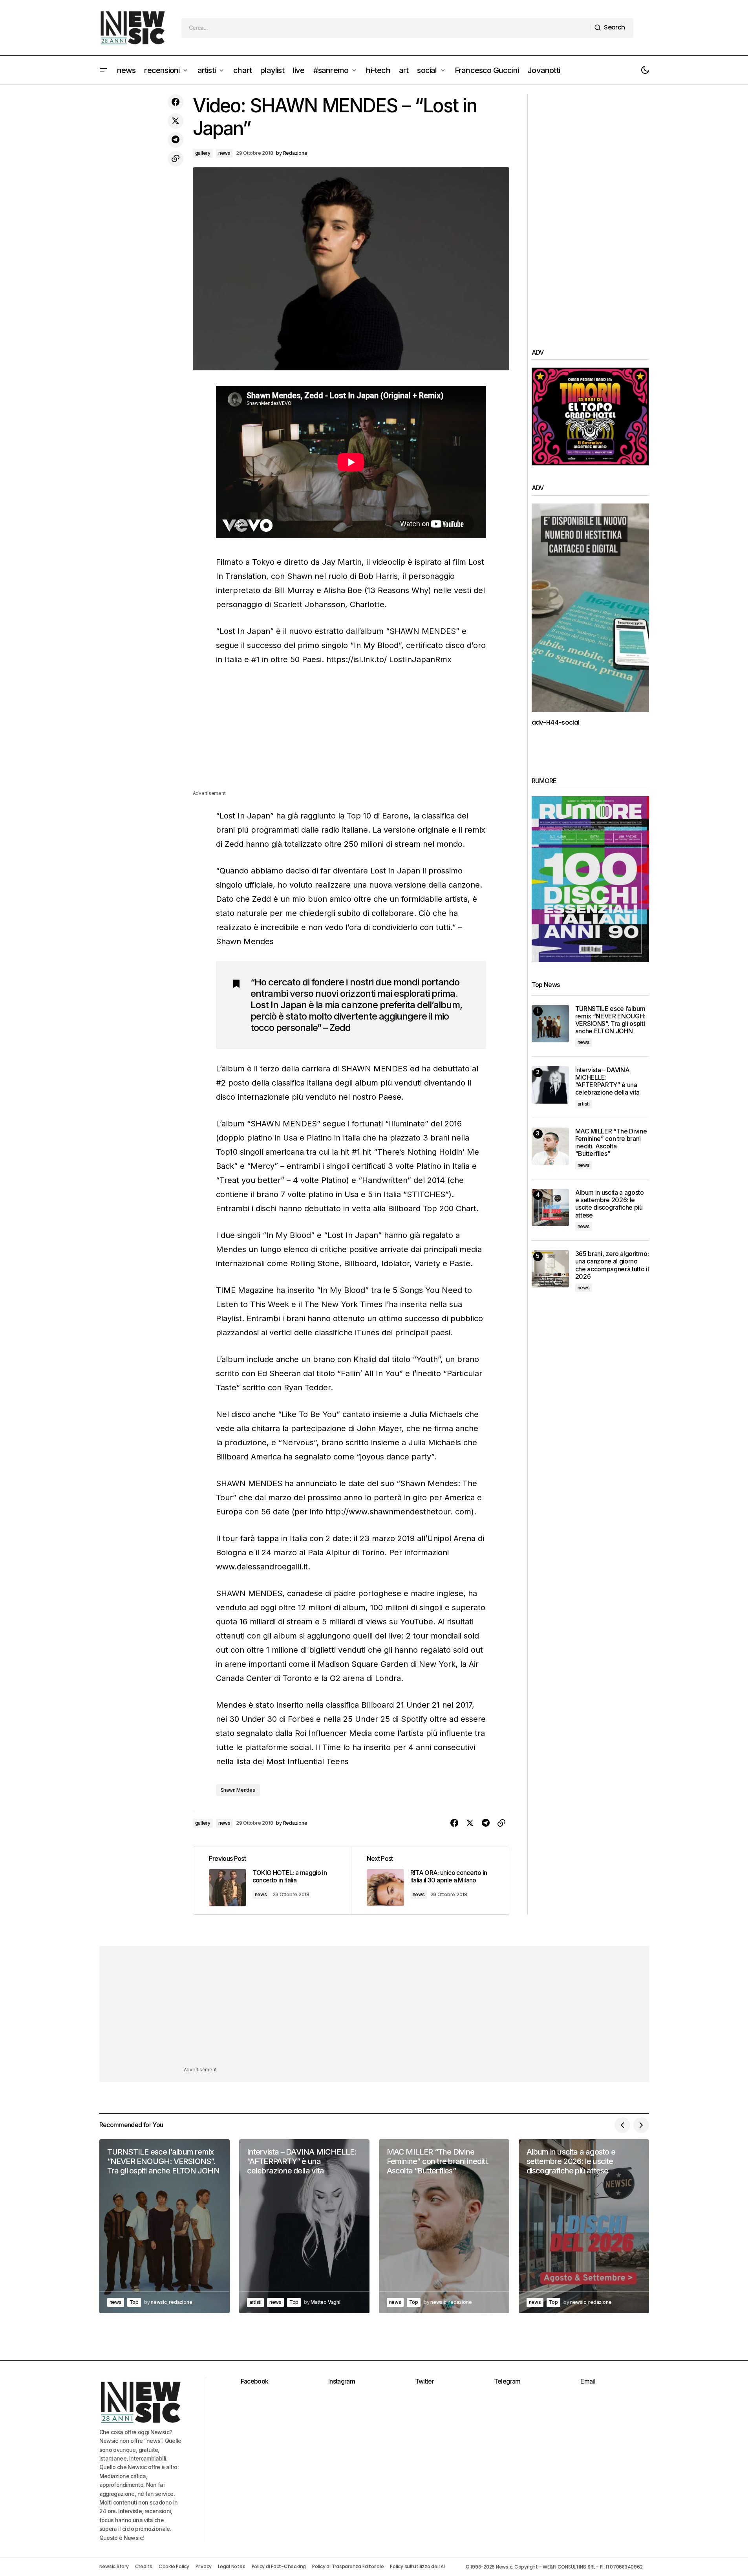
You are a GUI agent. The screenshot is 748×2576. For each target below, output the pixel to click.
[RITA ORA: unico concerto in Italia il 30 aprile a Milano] (430, 1880)
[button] (103, 70)
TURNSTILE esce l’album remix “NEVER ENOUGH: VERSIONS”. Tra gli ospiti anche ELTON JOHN (610, 1020)
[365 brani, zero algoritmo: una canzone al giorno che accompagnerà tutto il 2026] (550, 1269)
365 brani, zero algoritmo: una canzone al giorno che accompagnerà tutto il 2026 (612, 1265)
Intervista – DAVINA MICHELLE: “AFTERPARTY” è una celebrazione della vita (608, 1081)
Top (134, 2302)
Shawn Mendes (238, 1790)
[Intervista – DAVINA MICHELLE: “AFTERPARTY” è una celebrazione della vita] (550, 1085)
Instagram (342, 2381)
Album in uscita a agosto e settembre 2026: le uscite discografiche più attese (610, 1204)
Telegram (507, 2381)
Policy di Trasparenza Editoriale (348, 2566)
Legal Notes (231, 2566)
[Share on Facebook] (176, 102)
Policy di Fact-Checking (279, 2566)
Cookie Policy (174, 2566)
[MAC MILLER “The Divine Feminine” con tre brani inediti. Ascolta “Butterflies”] (550, 1146)
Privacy (204, 2566)
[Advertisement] (351, 734)
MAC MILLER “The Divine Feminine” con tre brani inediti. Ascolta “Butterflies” (611, 1143)
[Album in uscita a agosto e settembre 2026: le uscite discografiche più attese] (550, 1207)
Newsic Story (114, 2566)
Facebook (255, 2381)
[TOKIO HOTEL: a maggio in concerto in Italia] (272, 1880)
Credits (144, 2566)
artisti (584, 1104)
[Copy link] (176, 159)
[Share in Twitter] (176, 121)
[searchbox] (386, 28)
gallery (203, 153)
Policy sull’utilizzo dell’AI (417, 2566)
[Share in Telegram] (176, 140)
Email (588, 2381)
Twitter (425, 2381)
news (224, 153)
